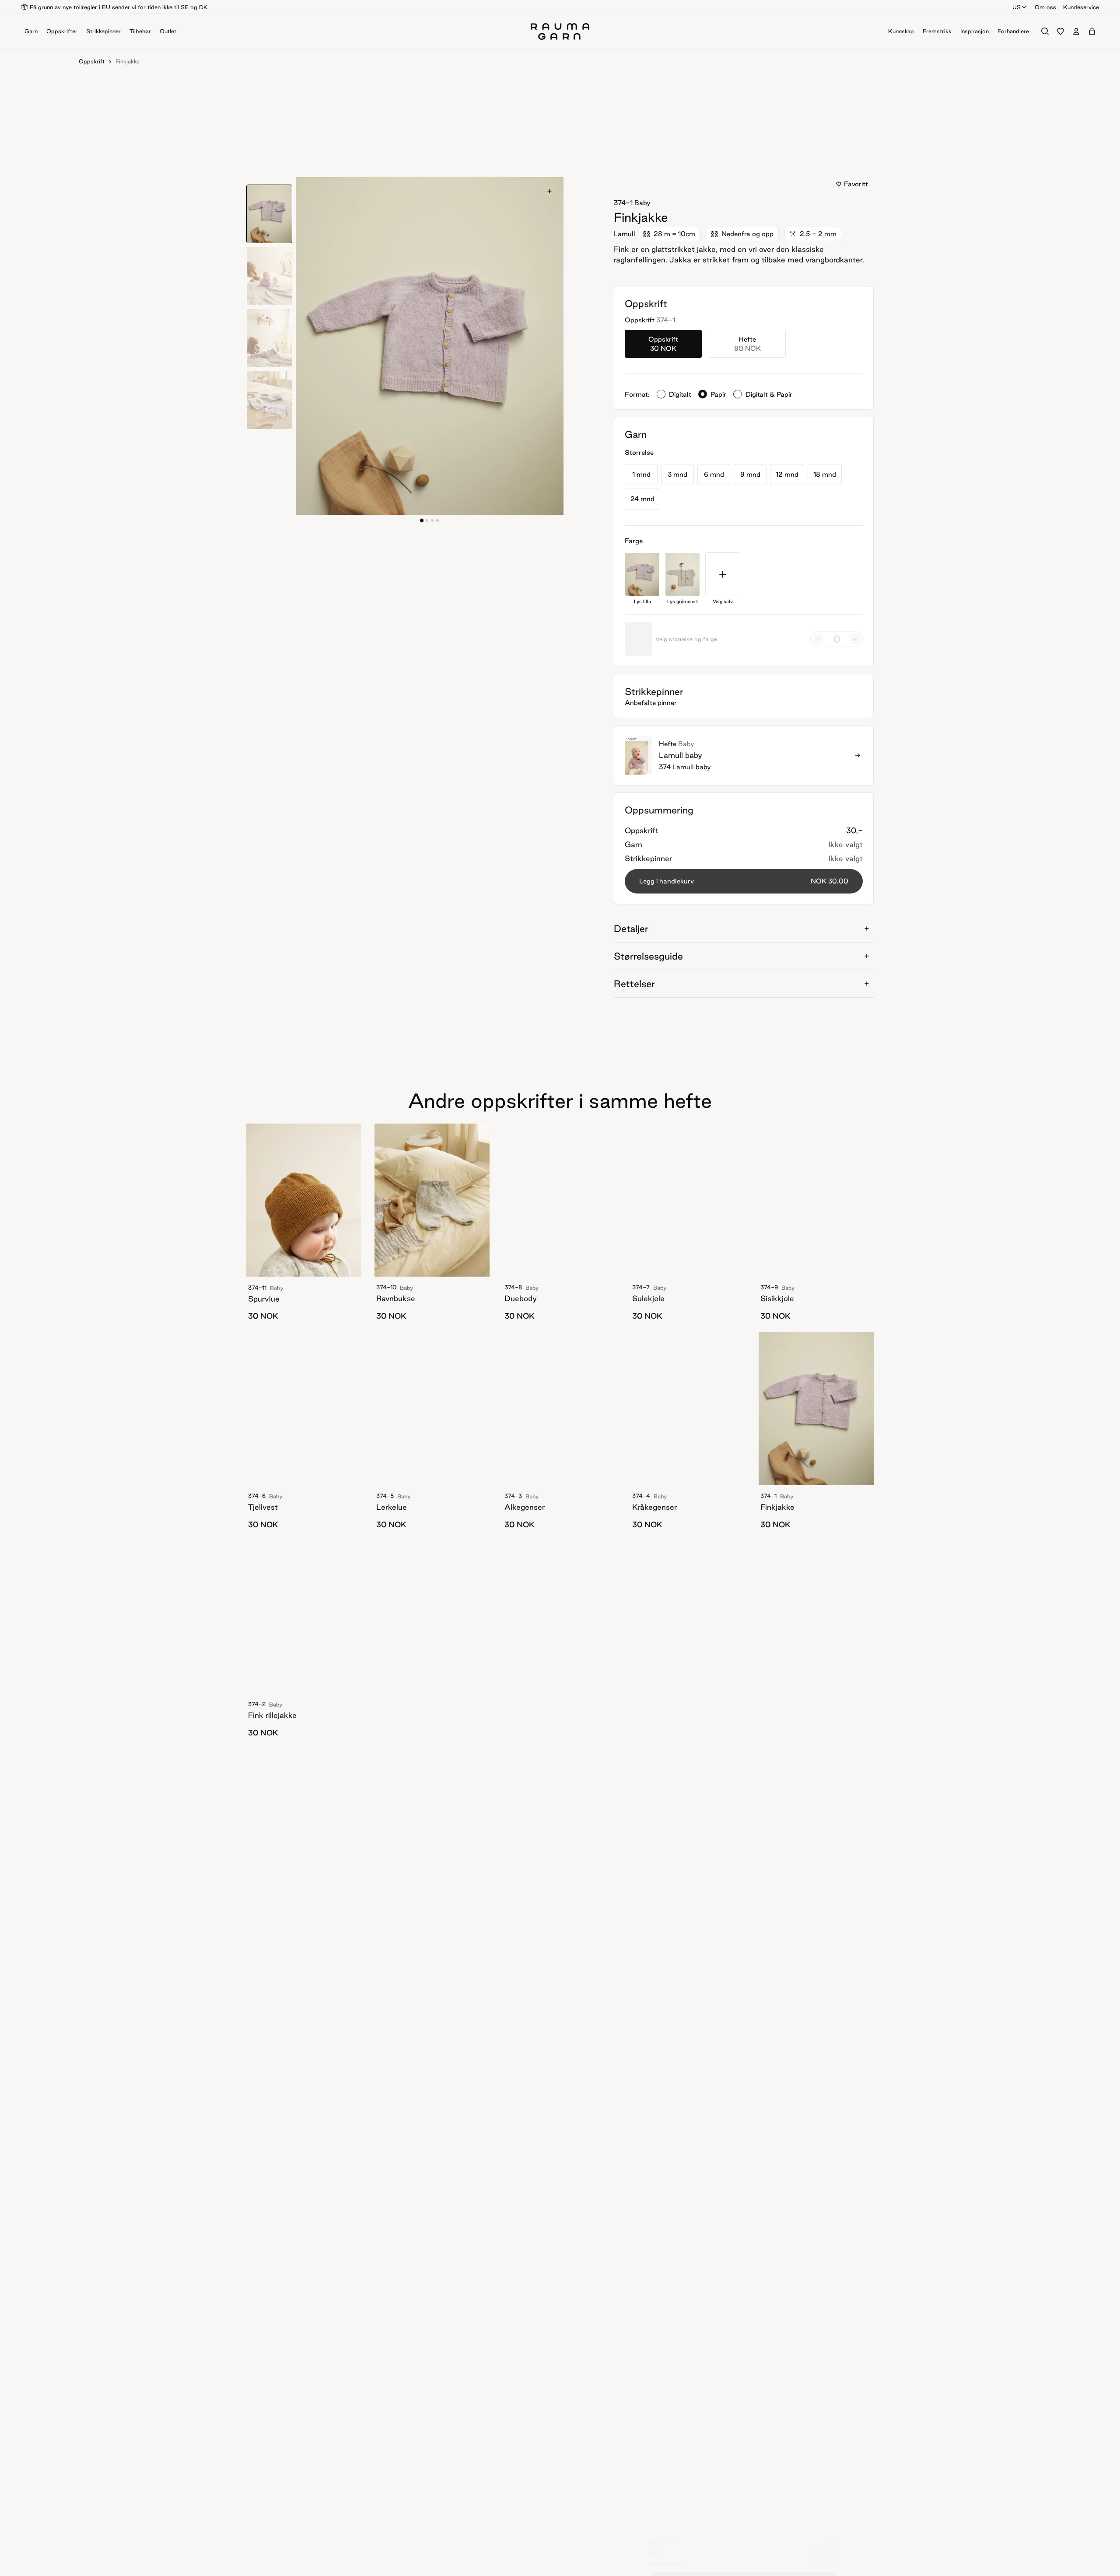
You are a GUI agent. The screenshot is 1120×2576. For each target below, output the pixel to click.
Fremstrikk (937, 31)
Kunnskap (901, 31)
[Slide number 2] (432, 520)
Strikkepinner (103, 31)
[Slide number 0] (422, 520)
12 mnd (787, 474)
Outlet (168, 31)
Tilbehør (140, 31)
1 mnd (641, 474)
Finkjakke (128, 61)
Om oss (1045, 7)
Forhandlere (1013, 31)
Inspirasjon (975, 31)
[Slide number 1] (427, 520)
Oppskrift (92, 61)
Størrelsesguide (648, 956)
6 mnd (714, 474)
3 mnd (677, 474)
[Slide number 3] (437, 520)
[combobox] (1020, 7)
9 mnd (750, 474)
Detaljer (631, 928)
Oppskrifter (62, 31)
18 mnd (825, 474)
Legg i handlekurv (744, 881)
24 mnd (642, 499)
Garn (31, 31)
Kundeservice (1081, 7)
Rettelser (634, 984)
